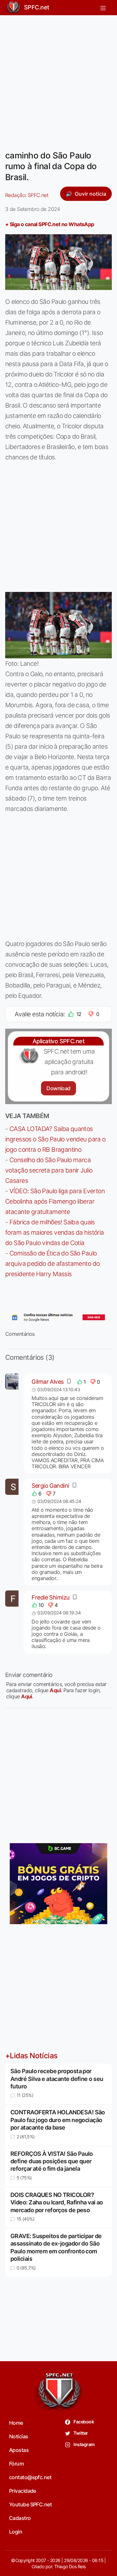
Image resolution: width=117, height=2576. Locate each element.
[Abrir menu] (103, 7)
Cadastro (20, 2518)
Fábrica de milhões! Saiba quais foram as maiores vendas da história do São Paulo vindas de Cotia (55, 1232)
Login (16, 2532)
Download (58, 1088)
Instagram (84, 2444)
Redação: (27, 195)
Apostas (19, 2450)
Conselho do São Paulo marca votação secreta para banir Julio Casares (49, 1170)
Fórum (16, 2464)
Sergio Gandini (50, 1486)
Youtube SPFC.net (30, 2504)
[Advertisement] (58, 79)
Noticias (19, 2436)
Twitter (80, 2433)
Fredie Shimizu (50, 1597)
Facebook (83, 2422)
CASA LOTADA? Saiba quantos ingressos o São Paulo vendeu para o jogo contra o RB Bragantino (55, 1139)
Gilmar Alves (47, 1382)
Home (16, 2423)
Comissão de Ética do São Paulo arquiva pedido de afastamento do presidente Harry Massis (52, 1264)
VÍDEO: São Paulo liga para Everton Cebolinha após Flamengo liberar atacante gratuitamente (55, 1201)
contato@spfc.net (30, 2477)
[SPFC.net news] (58, 1317)
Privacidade (23, 2491)
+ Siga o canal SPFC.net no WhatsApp (50, 224)
